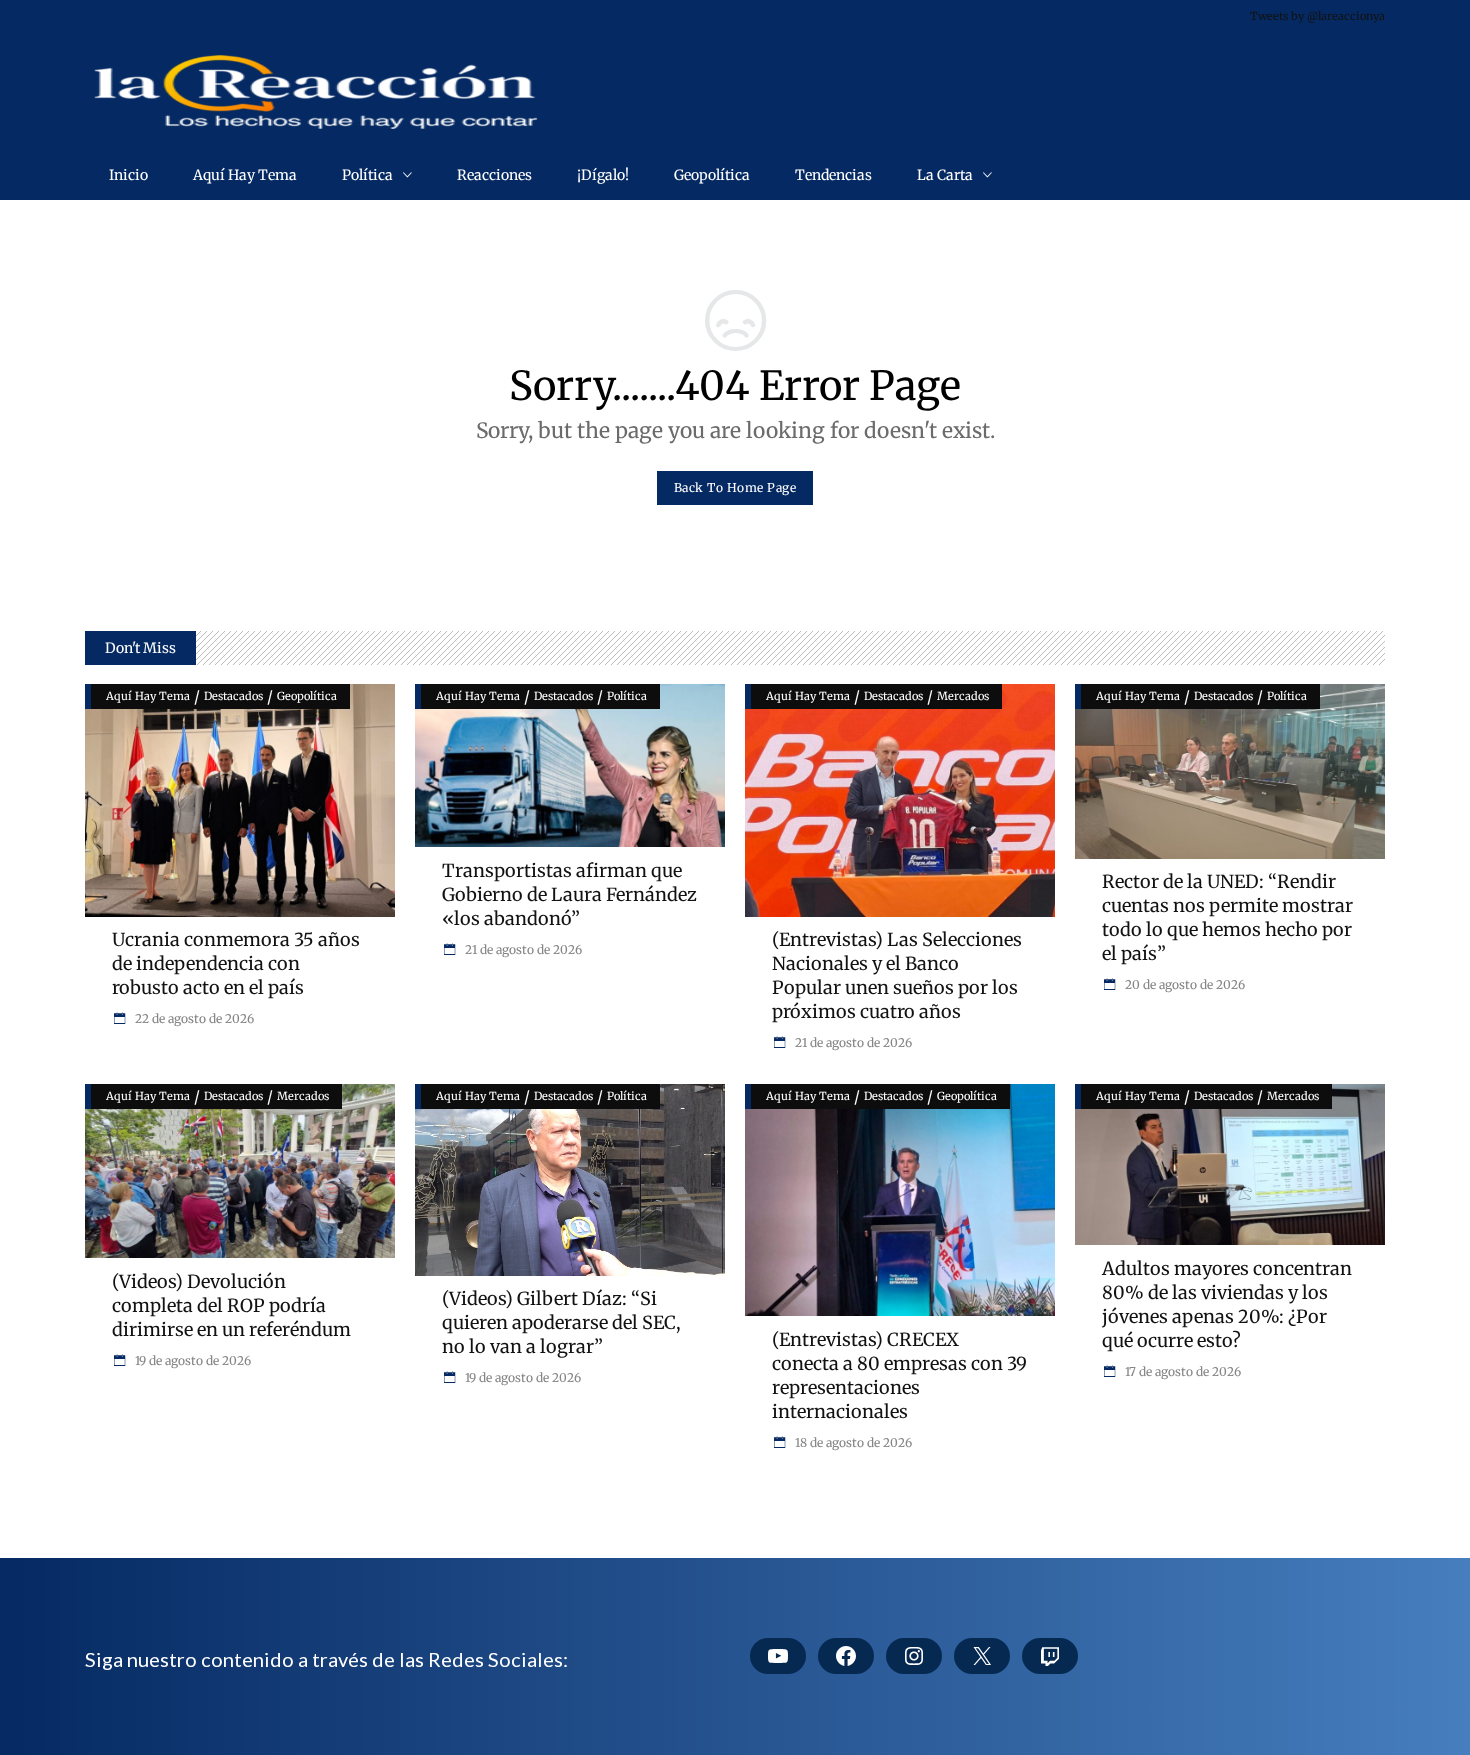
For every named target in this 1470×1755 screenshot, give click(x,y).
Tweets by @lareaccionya (1317, 16)
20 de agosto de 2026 (1183, 984)
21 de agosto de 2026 (522, 949)
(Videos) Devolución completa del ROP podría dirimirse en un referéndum (231, 1305)
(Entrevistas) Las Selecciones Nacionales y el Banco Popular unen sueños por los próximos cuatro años (897, 975)
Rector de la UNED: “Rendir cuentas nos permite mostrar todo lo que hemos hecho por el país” (1227, 917)
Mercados (963, 696)
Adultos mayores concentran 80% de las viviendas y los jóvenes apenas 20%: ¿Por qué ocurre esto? (1227, 1304)
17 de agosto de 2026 (1181, 1371)
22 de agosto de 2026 (193, 1018)
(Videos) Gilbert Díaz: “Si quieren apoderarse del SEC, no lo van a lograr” (561, 1322)
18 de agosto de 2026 (852, 1442)
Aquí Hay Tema (148, 696)
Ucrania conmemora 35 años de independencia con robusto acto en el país (236, 963)
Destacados (233, 696)
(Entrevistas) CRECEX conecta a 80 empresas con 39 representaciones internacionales (899, 1375)
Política (627, 696)
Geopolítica (307, 696)
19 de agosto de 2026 (191, 1360)
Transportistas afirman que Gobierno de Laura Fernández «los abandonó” (569, 894)
